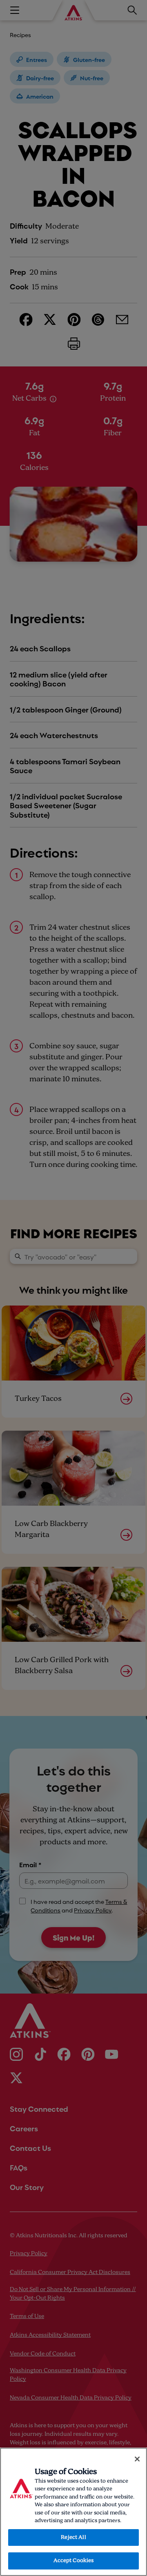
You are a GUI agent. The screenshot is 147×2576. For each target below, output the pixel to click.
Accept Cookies (74, 2561)
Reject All (73, 2537)
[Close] (137, 2459)
